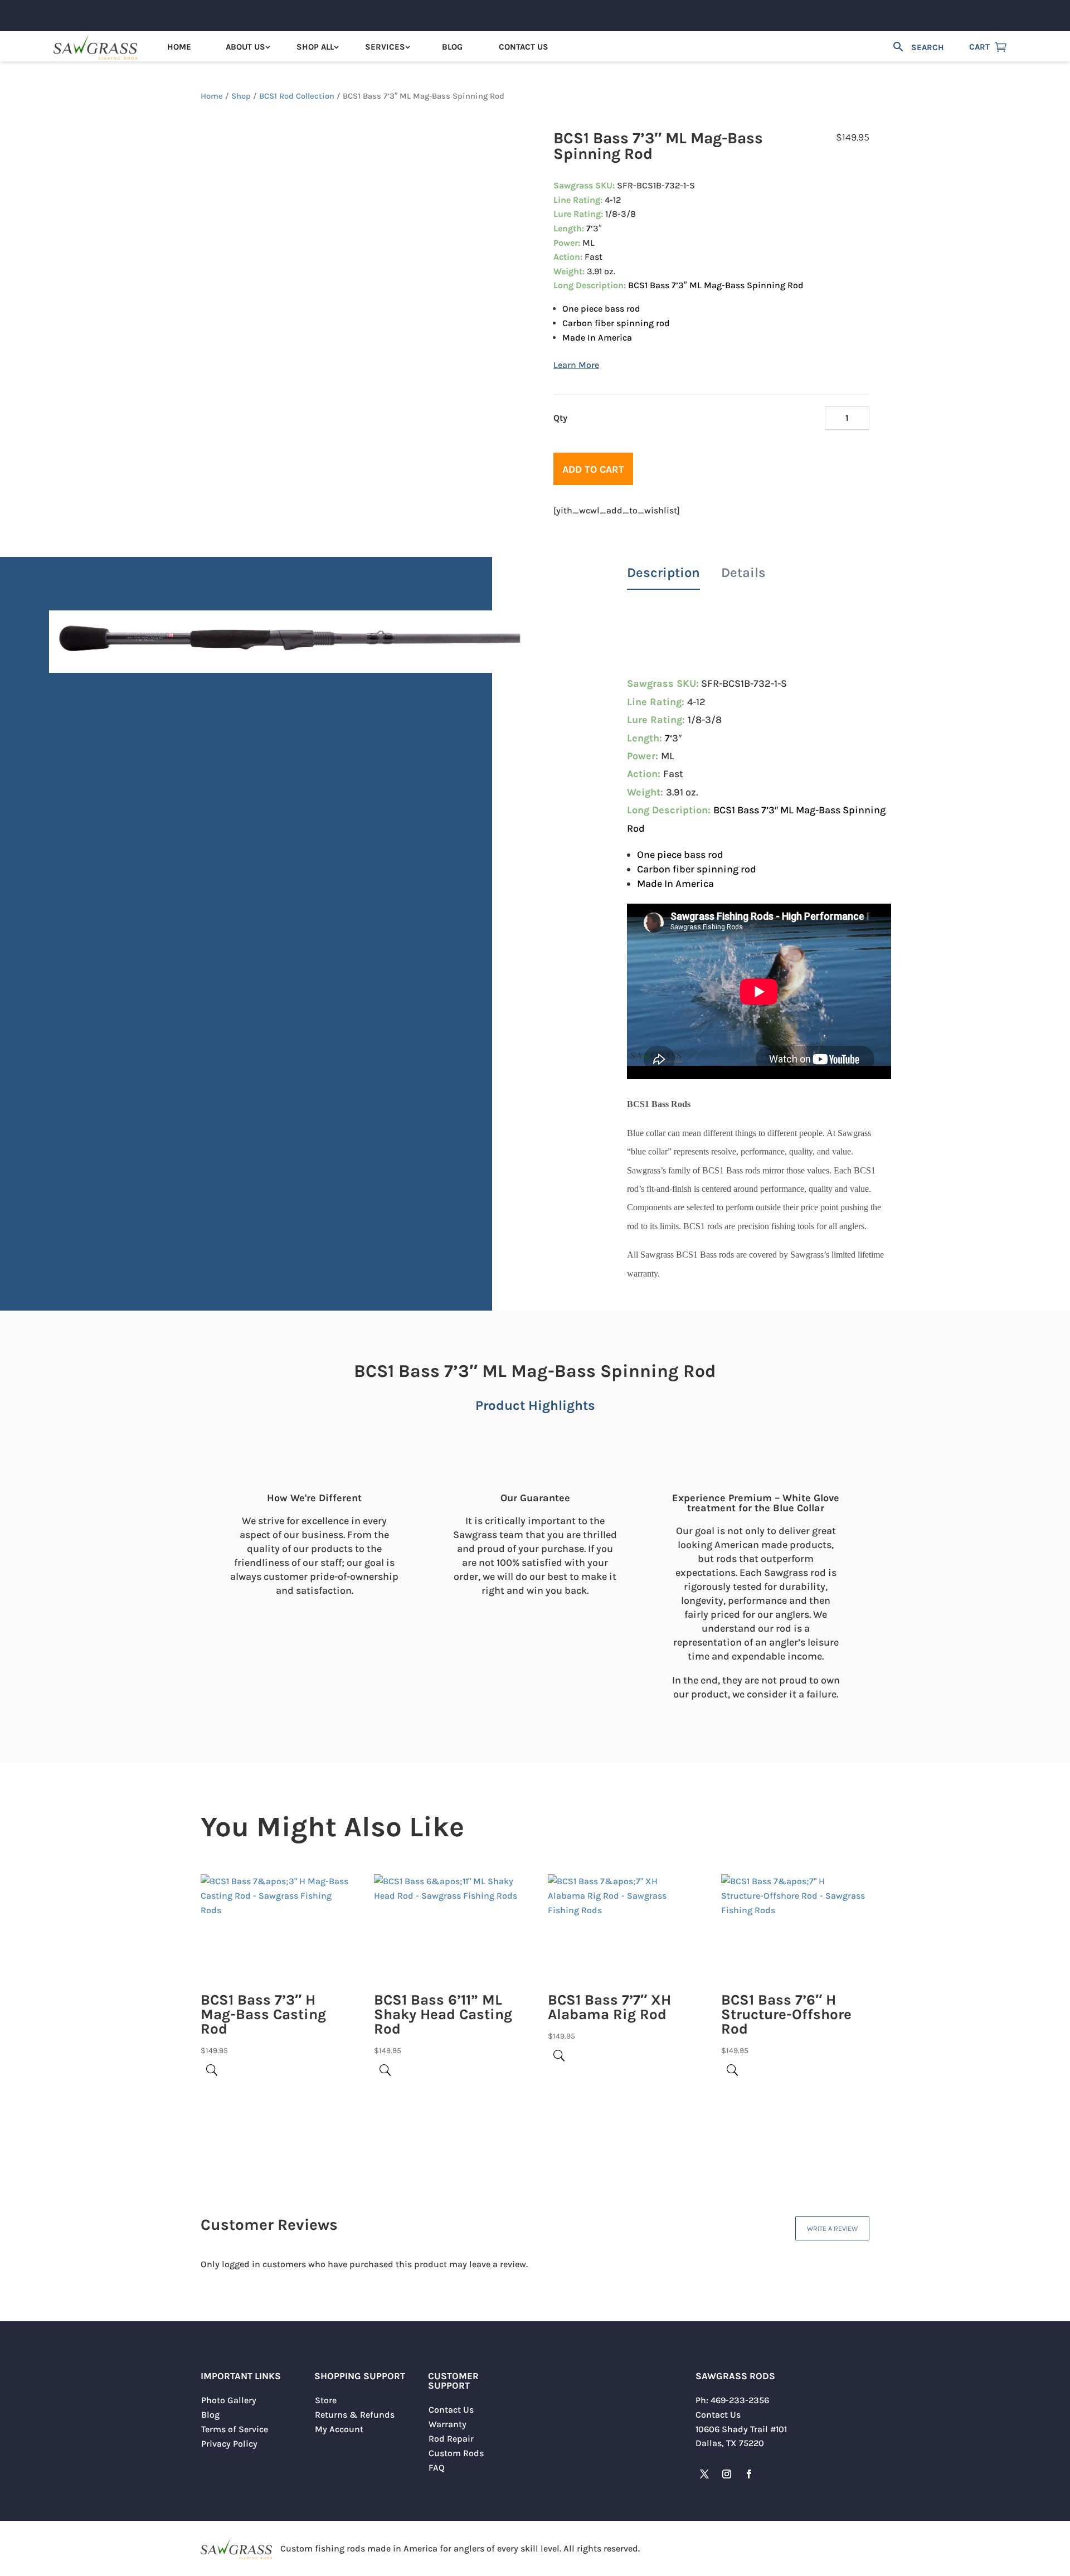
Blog (452, 47)
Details (743, 573)
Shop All (315, 47)
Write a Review (832, 2228)
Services (385, 47)
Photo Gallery (229, 2400)
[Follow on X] (704, 2474)
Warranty (448, 2424)
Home (179, 47)
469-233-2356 (740, 2400)
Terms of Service (235, 2429)
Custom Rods (456, 2453)
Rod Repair (451, 2439)
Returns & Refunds (355, 2415)
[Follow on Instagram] (727, 2474)
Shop (241, 96)
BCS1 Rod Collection (297, 96)
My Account (339, 2429)
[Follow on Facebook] (749, 2474)
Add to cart (593, 469)
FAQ (437, 2468)
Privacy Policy (229, 2444)
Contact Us (524, 47)
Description (663, 573)
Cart (979, 47)
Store (326, 2400)
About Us (245, 47)
